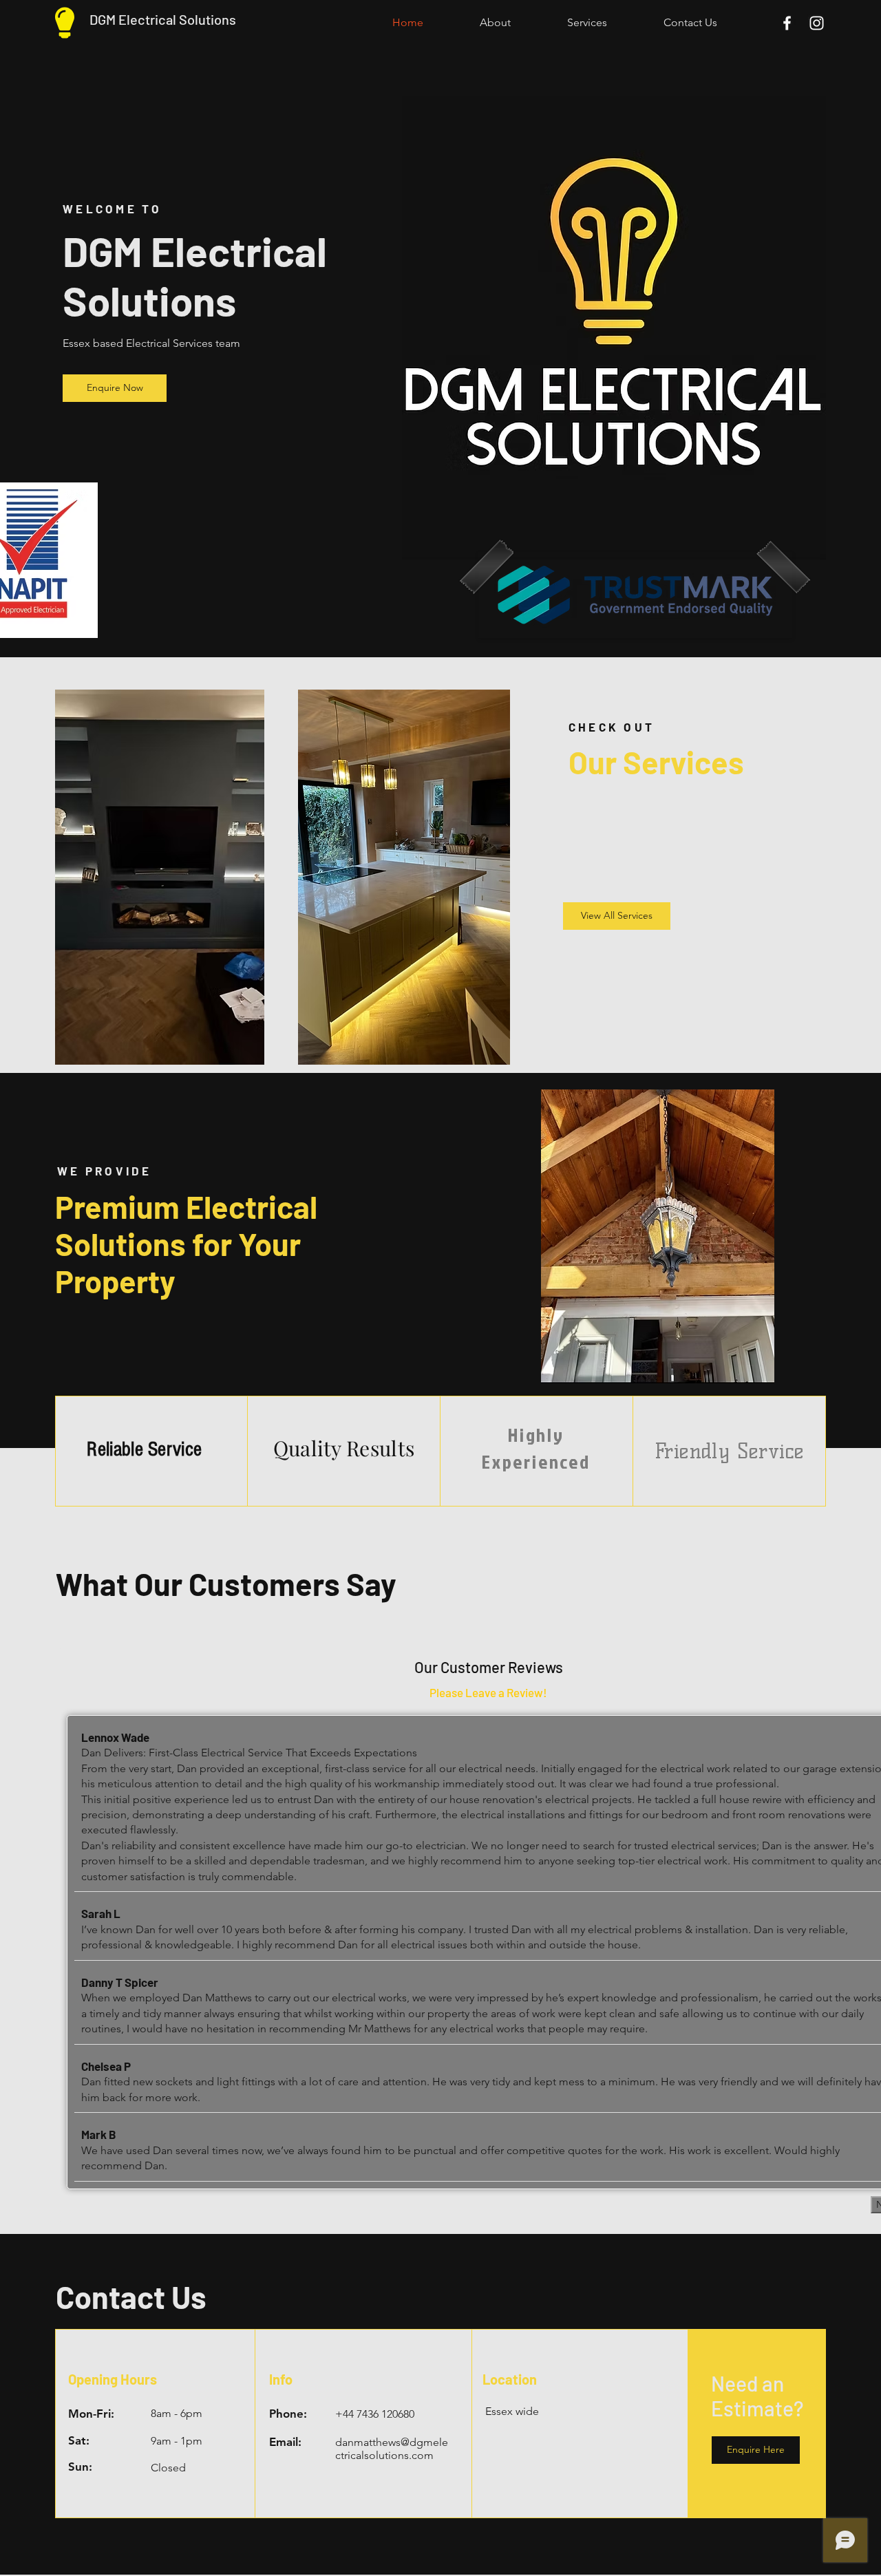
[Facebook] (787, 23)
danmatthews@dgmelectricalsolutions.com (392, 2449)
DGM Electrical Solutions (163, 19)
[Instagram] (817, 23)
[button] (756, 2450)
